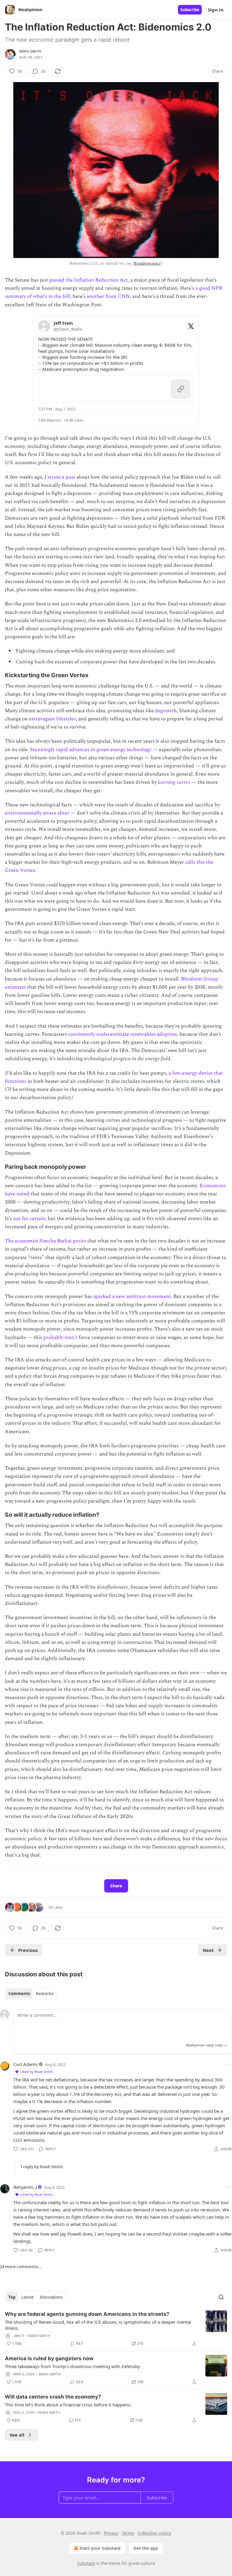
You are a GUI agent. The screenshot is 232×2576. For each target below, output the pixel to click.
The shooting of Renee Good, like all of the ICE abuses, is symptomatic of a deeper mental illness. (98, 2325)
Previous (28, 1950)
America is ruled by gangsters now (49, 2358)
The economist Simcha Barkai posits (45, 1241)
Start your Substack (100, 2548)
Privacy (111, 2533)
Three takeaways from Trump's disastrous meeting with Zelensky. (73, 2366)
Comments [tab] (19, 1994)
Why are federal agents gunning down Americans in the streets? (87, 2314)
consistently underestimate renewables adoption (123, 1034)
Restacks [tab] (45, 1994)
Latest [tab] (28, 2297)
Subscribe (190, 10)
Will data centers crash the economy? (53, 2397)
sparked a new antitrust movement (132, 1296)
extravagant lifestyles (52, 719)
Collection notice (155, 2533)
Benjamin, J (25, 2187)
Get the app (146, 2548)
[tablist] (31, 1994)
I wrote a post (60, 477)
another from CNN (108, 296)
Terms (128, 2533)
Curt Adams (26, 2064)
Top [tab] (12, 2297)
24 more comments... (21, 2267)
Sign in (216, 10)
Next (208, 1950)
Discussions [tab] (51, 2297)
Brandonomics (147, 263)
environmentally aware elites (37, 813)
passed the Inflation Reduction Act (89, 280)
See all (17, 2435)
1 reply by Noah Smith (42, 2167)
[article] (116, 2329)
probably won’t (60, 1337)
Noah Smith (30, 51)
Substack (86, 2563)
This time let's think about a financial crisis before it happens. (68, 2405)
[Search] (221, 2297)
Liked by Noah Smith (37, 2072)
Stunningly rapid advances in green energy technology (91, 750)
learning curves (174, 782)
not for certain (29, 1219)
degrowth (166, 711)
